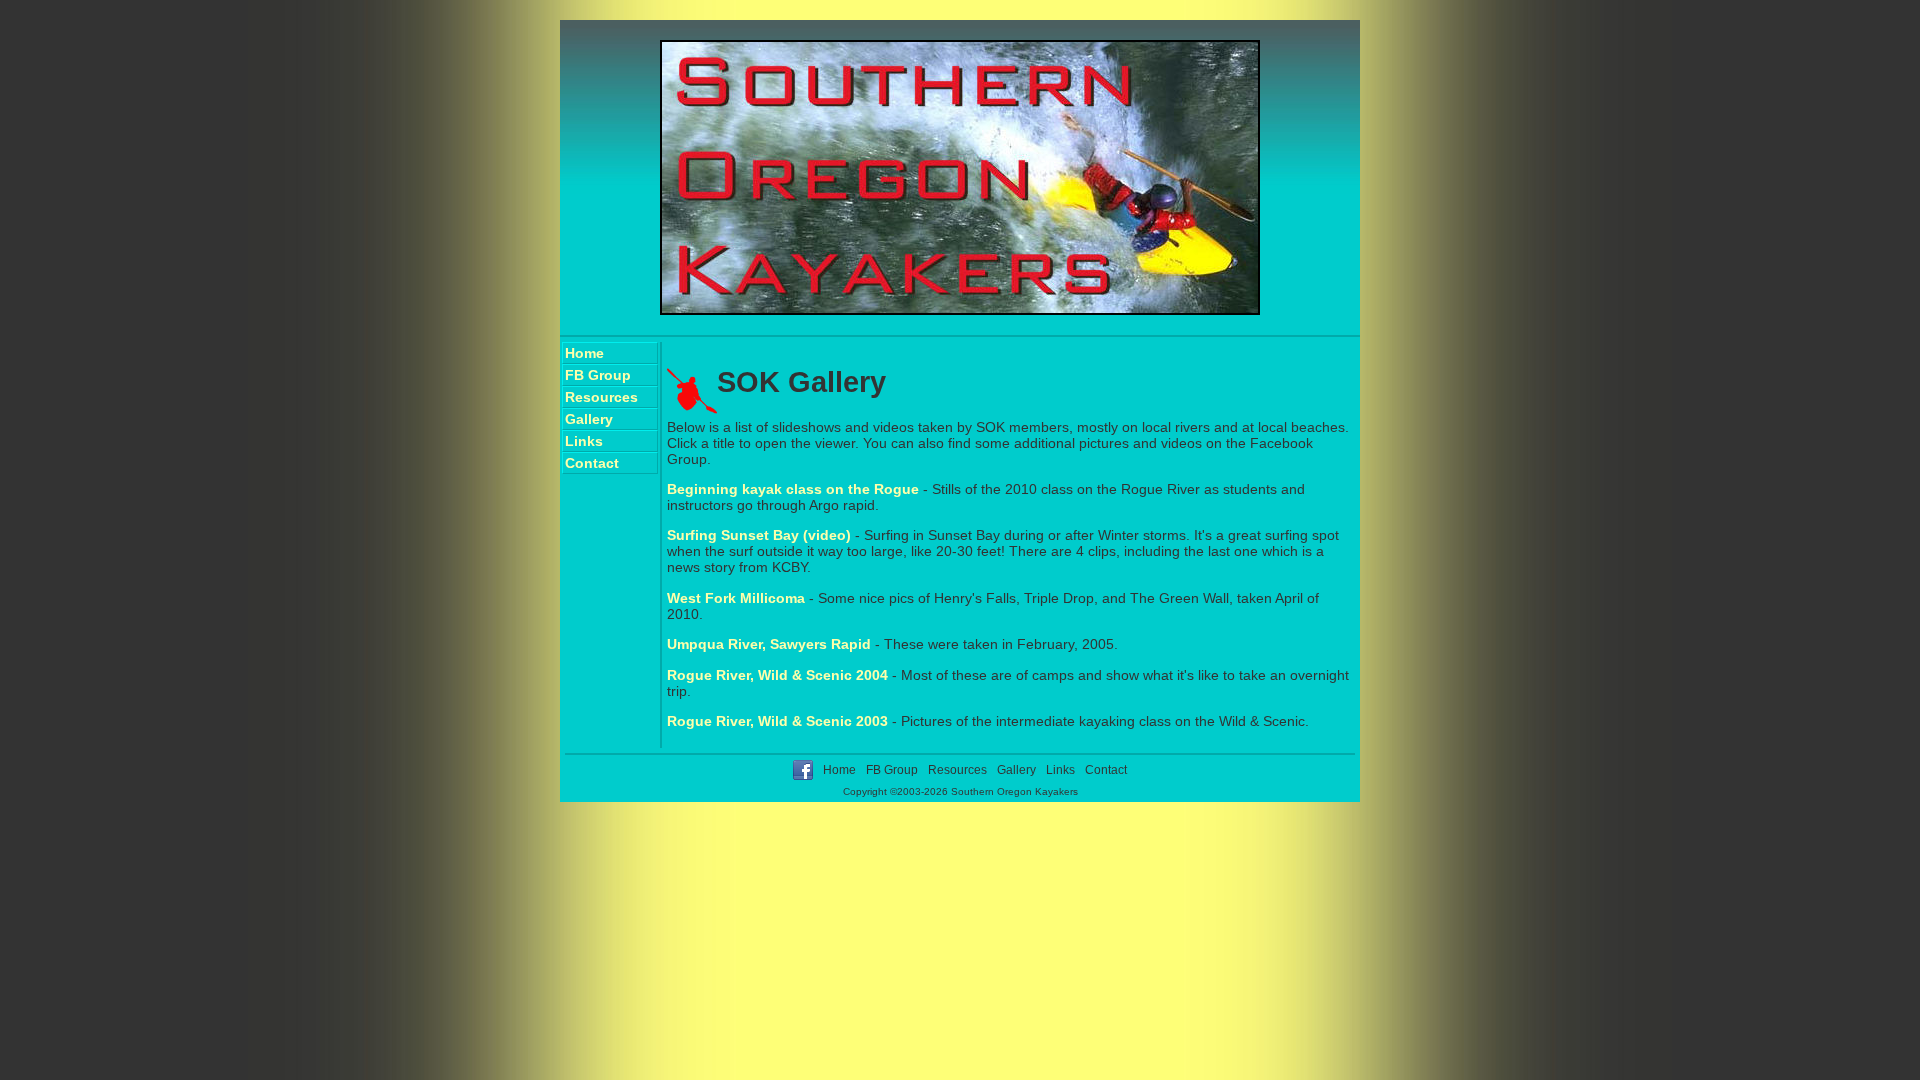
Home (584, 353)
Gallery (589, 419)
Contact (592, 463)
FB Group (598, 375)
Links (584, 441)
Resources (601, 397)
